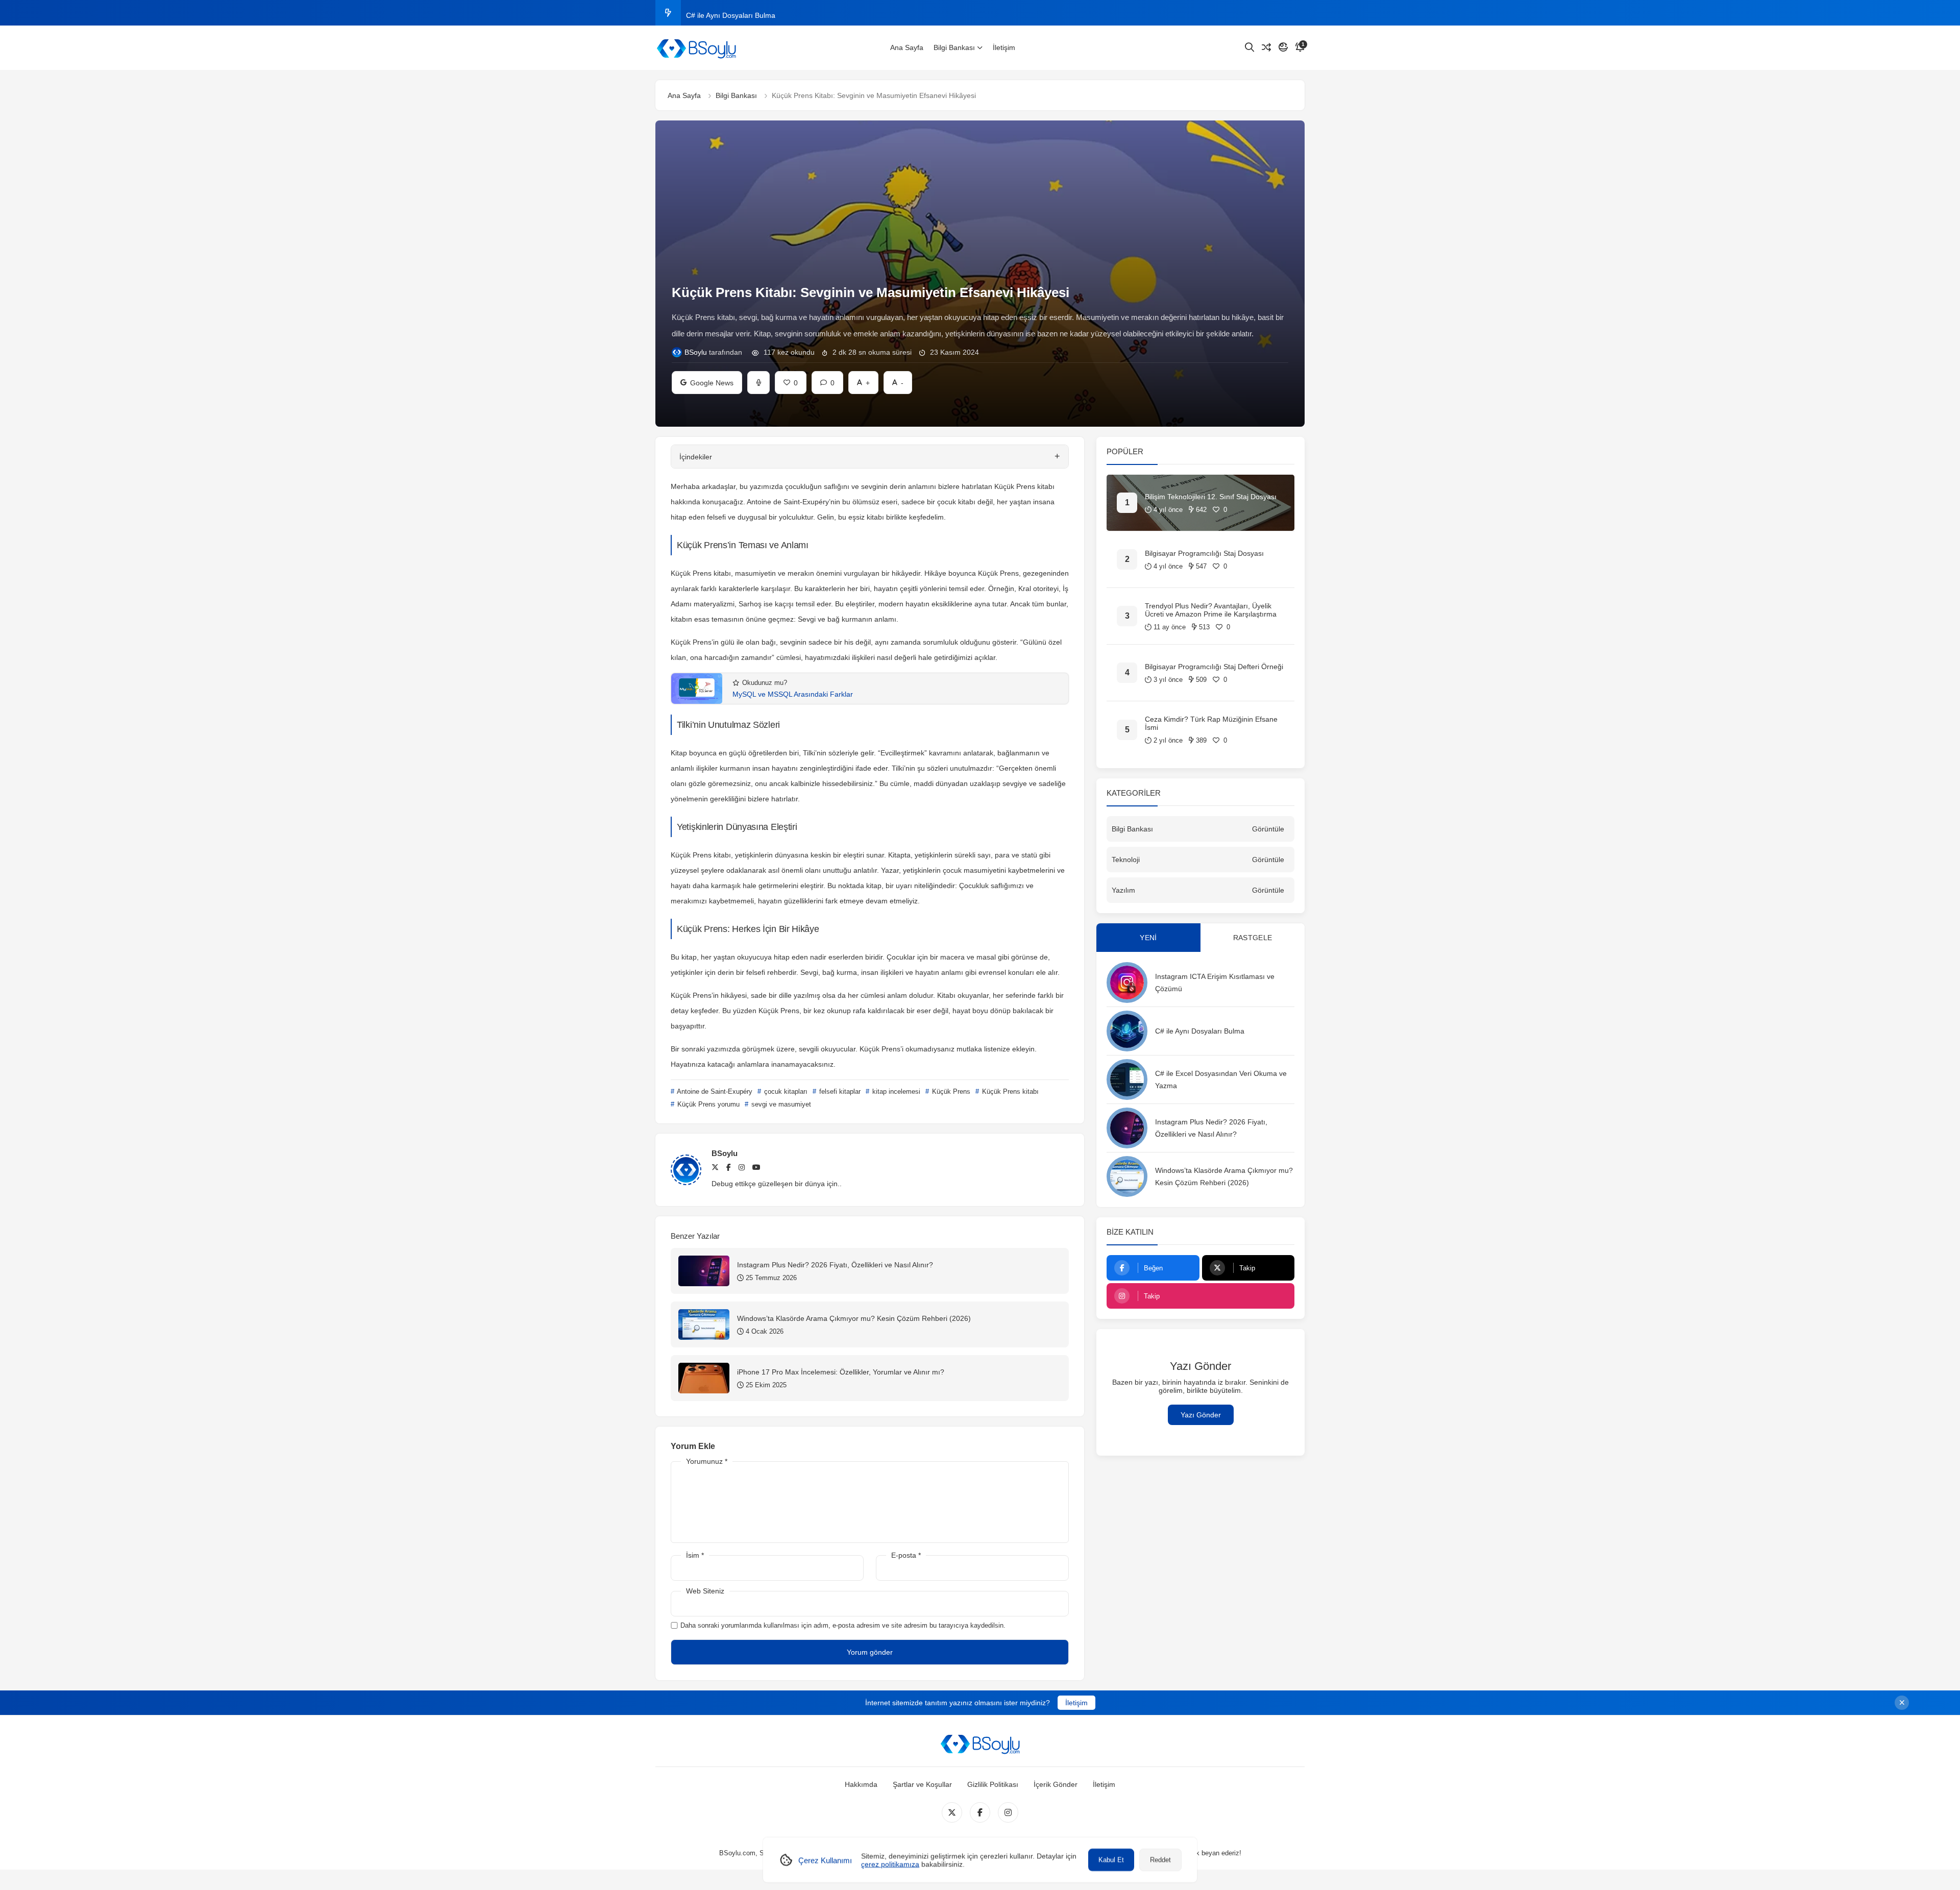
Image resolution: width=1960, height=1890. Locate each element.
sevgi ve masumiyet (780, 1104)
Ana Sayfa (907, 47)
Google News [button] (707, 379)
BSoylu (696, 352)
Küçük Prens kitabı (1009, 1091)
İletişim (1004, 47)
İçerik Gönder (1056, 1784)
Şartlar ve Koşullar (922, 1784)
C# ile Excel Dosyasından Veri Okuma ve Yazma (764, 13)
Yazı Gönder (1201, 1415)
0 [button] (828, 379)
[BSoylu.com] (696, 48)
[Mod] (1283, 47)
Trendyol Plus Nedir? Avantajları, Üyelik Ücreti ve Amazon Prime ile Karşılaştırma (1211, 610)
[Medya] (952, 1812)
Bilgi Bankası (954, 47)
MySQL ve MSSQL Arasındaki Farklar (793, 694)
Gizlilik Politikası (993, 1784)
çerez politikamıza (890, 1864)
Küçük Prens (950, 1091)
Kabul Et (1111, 1860)
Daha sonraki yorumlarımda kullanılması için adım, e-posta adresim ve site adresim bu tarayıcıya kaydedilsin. (843, 1625)
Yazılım (1123, 890)
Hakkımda (861, 1784)
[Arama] (1249, 47)
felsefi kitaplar (839, 1091)
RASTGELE (1253, 938)
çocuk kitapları (785, 1091)
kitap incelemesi (895, 1091)
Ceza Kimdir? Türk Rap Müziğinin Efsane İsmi (1211, 723)
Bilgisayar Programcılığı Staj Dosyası (1204, 553)
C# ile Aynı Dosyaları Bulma (1200, 1031)
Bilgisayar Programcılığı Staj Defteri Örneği (1214, 667)
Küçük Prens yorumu (707, 1104)
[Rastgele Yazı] (1266, 47)
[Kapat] (1902, 1703)
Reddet (1160, 1860)
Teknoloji (1126, 860)
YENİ (1148, 938)
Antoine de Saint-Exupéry (714, 1091)
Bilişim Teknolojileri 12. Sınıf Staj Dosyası (1211, 497)
